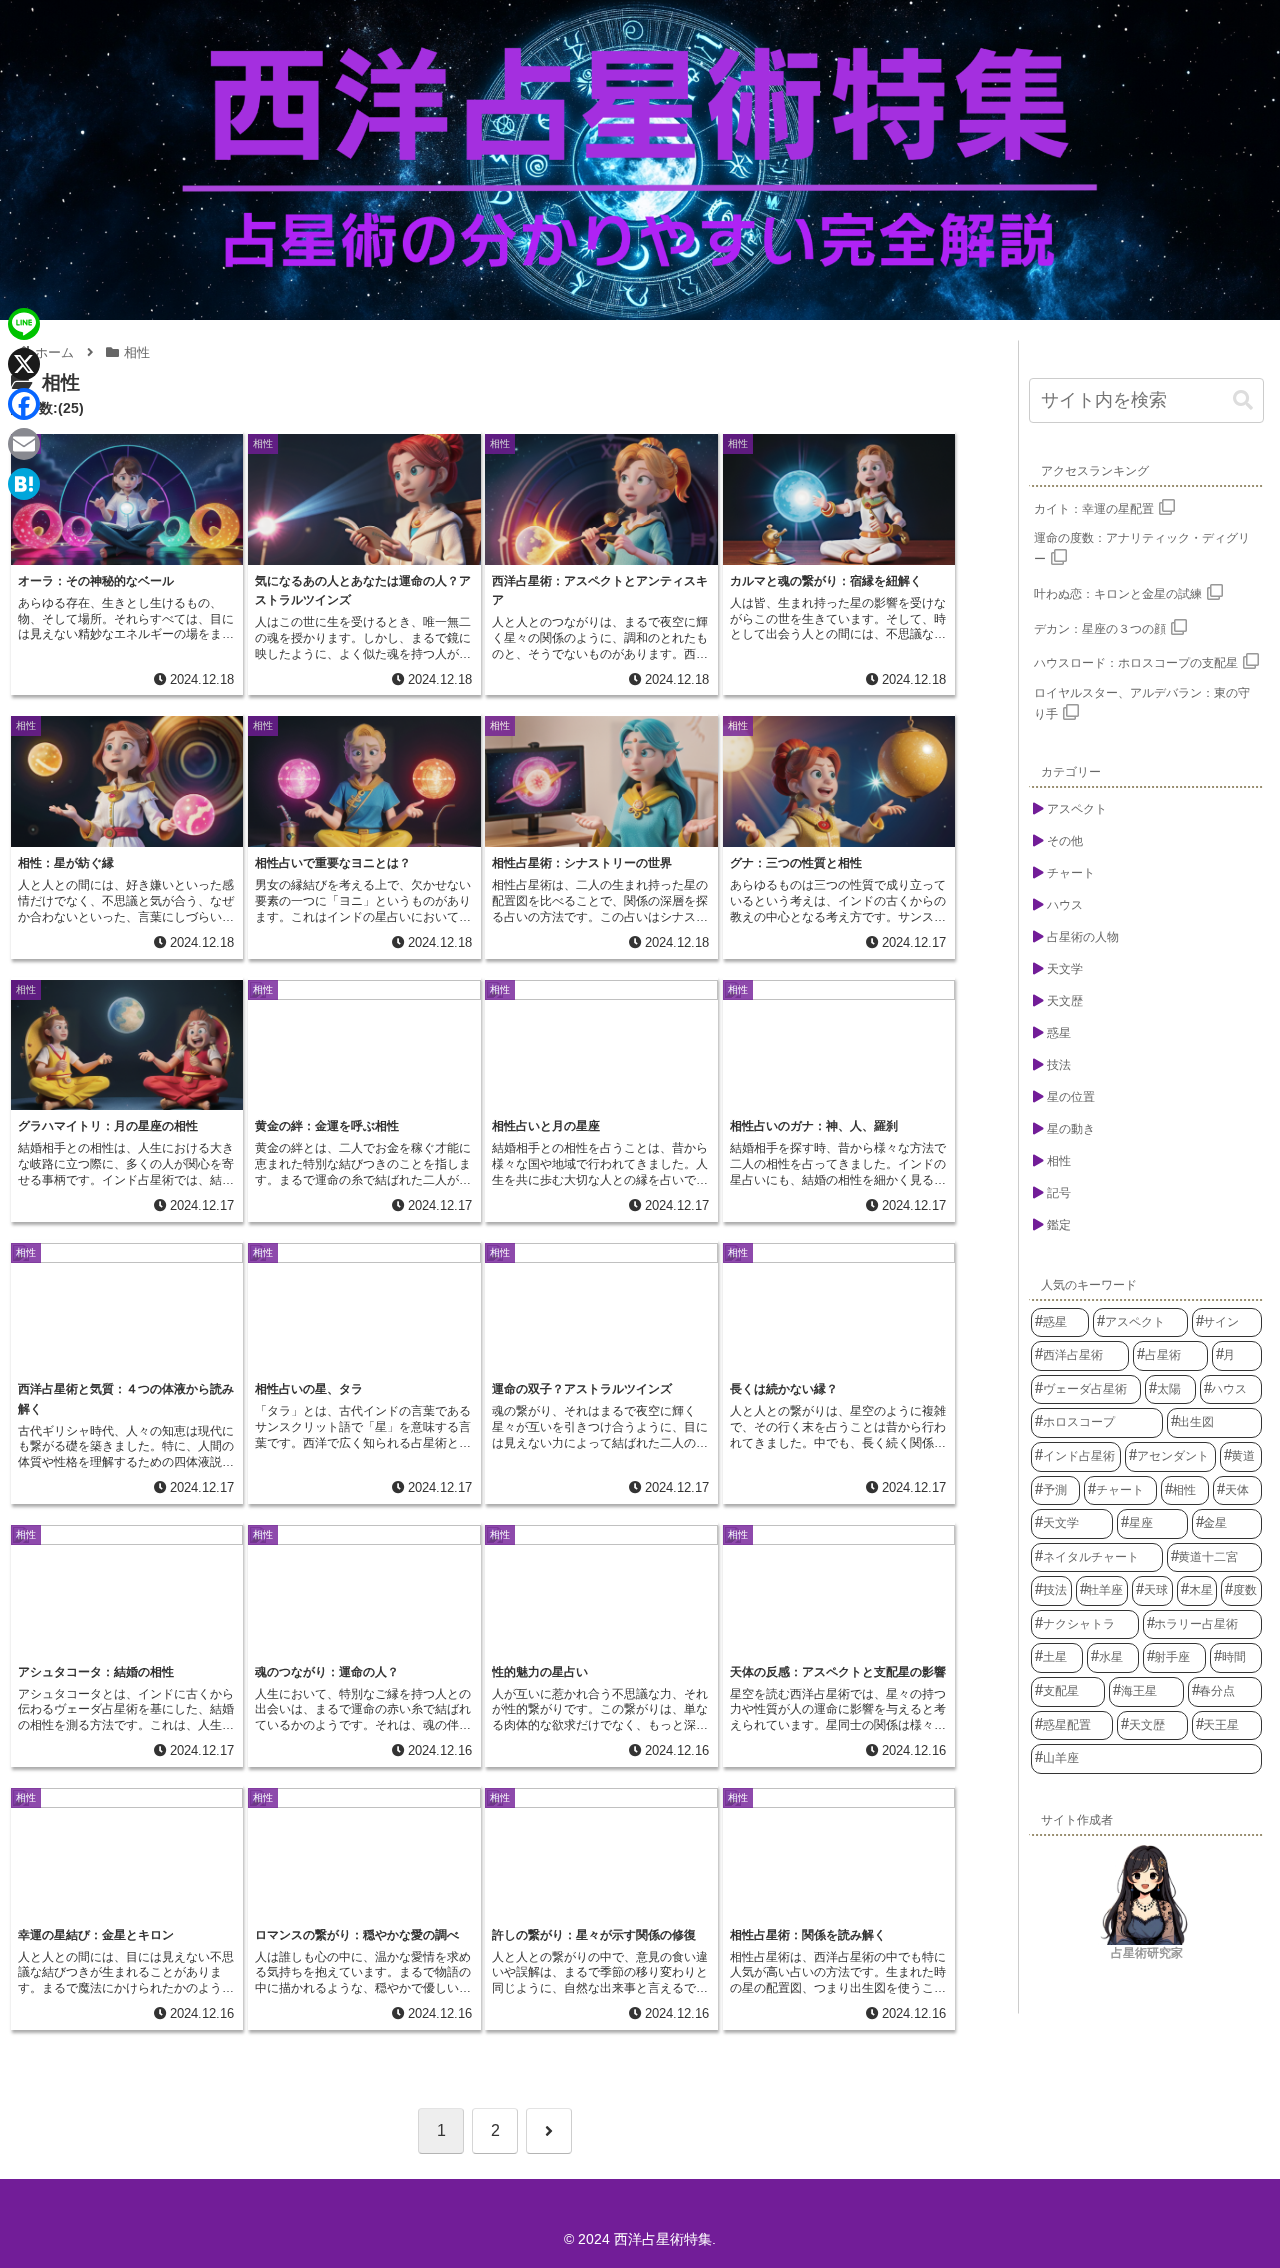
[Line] (24, 324)
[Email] (24, 444)
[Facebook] (24, 404)
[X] (24, 364)
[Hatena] (24, 484)
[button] (1243, 400)
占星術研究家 (1147, 1953)
